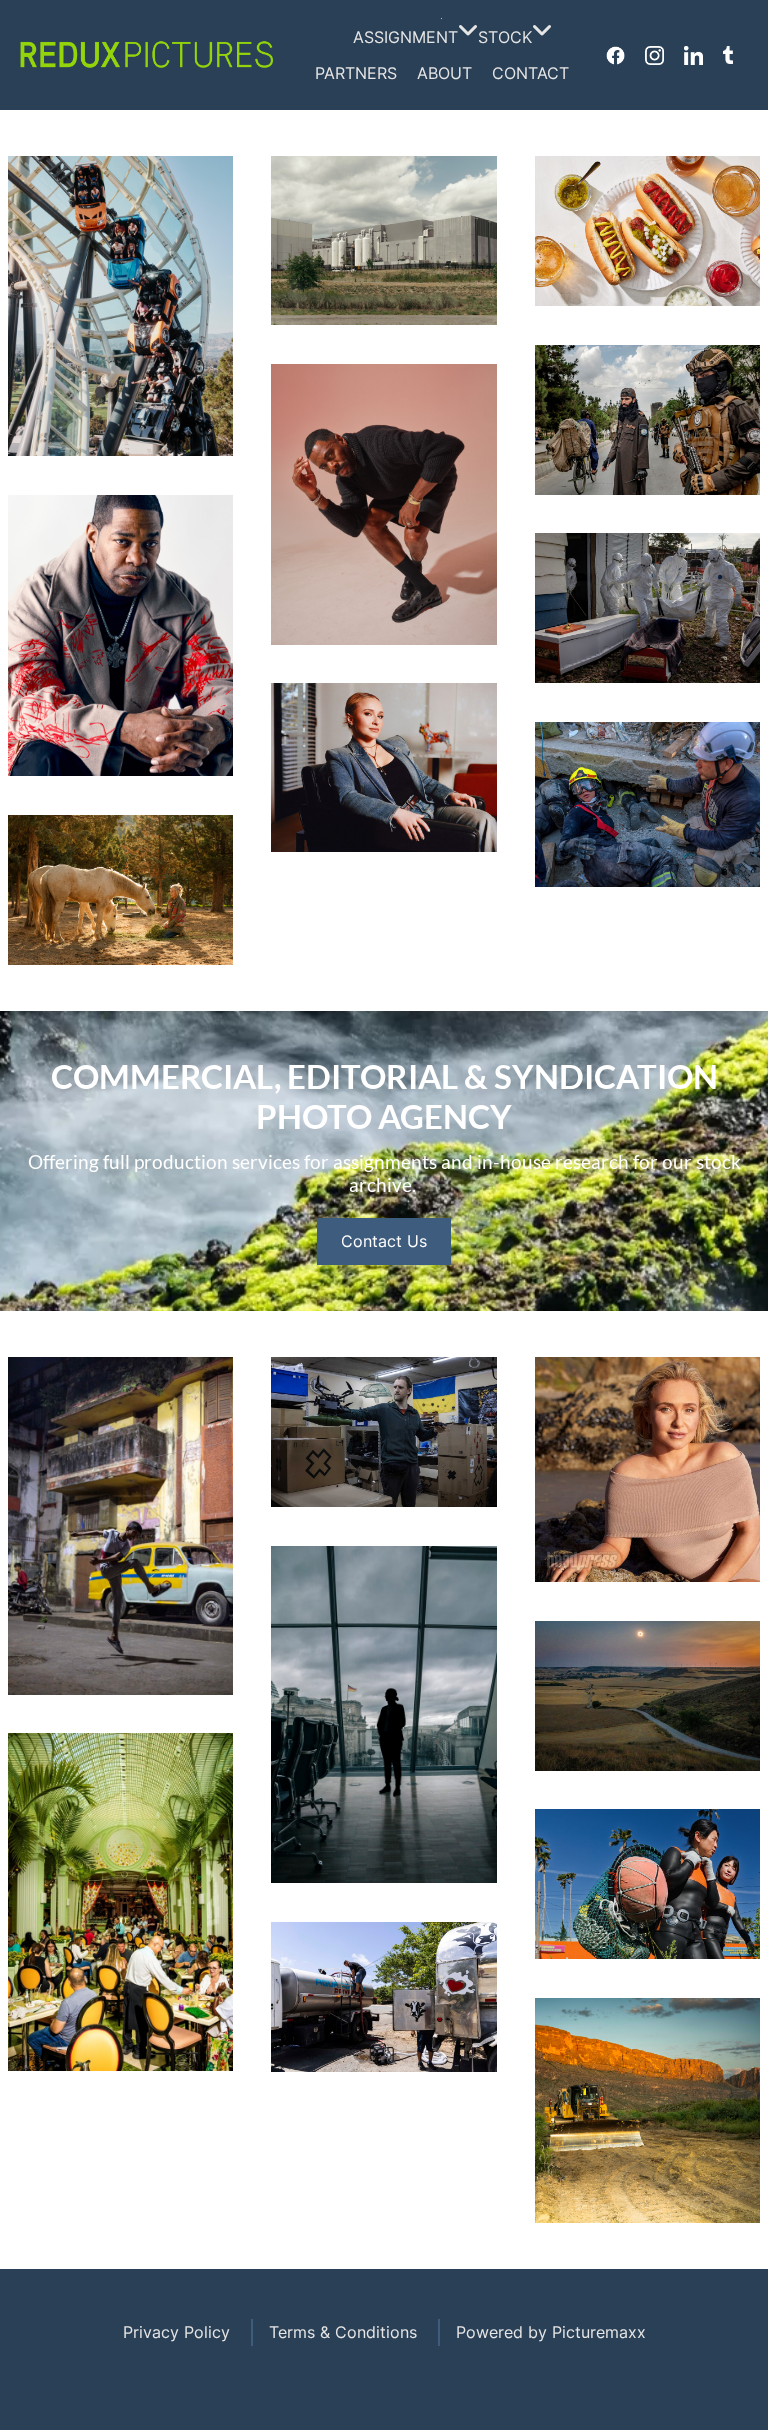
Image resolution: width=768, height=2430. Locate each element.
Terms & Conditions (343, 2332)
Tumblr (728, 55)
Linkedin (693, 55)
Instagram (654, 55)
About (444, 73)
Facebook (615, 55)
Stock (505, 37)
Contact (530, 73)
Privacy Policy (176, 2332)
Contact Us (384, 1241)
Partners (356, 73)
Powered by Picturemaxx (551, 2332)
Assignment (405, 37)
